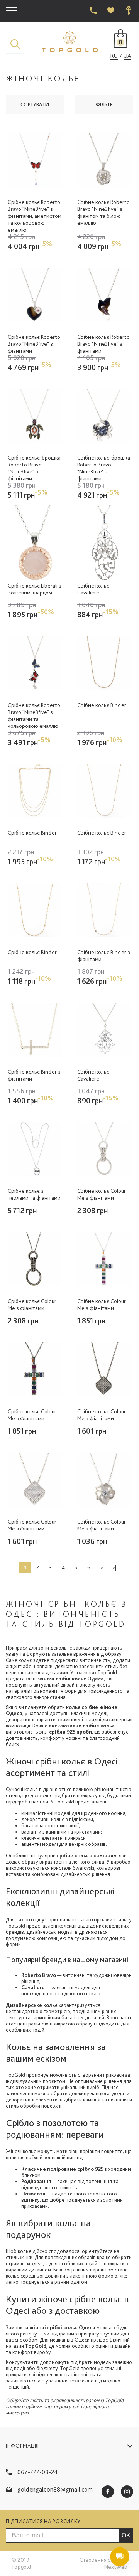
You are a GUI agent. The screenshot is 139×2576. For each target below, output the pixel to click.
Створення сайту (101, 2560)
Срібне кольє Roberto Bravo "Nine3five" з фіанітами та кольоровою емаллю (34, 716)
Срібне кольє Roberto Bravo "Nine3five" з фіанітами (34, 344)
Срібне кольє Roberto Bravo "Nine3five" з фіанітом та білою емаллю (103, 212)
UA (127, 56)
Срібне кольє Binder (102, 705)
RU (114, 56)
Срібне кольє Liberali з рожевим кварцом (35, 589)
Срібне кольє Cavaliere (93, 589)
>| (114, 1567)
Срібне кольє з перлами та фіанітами (34, 1194)
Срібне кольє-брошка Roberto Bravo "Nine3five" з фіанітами (34, 468)
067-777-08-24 (38, 2472)
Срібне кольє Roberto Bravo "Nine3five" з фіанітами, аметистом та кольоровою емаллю (35, 216)
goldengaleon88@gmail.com (55, 2489)
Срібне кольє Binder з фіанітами (104, 956)
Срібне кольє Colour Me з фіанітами (102, 1194)
